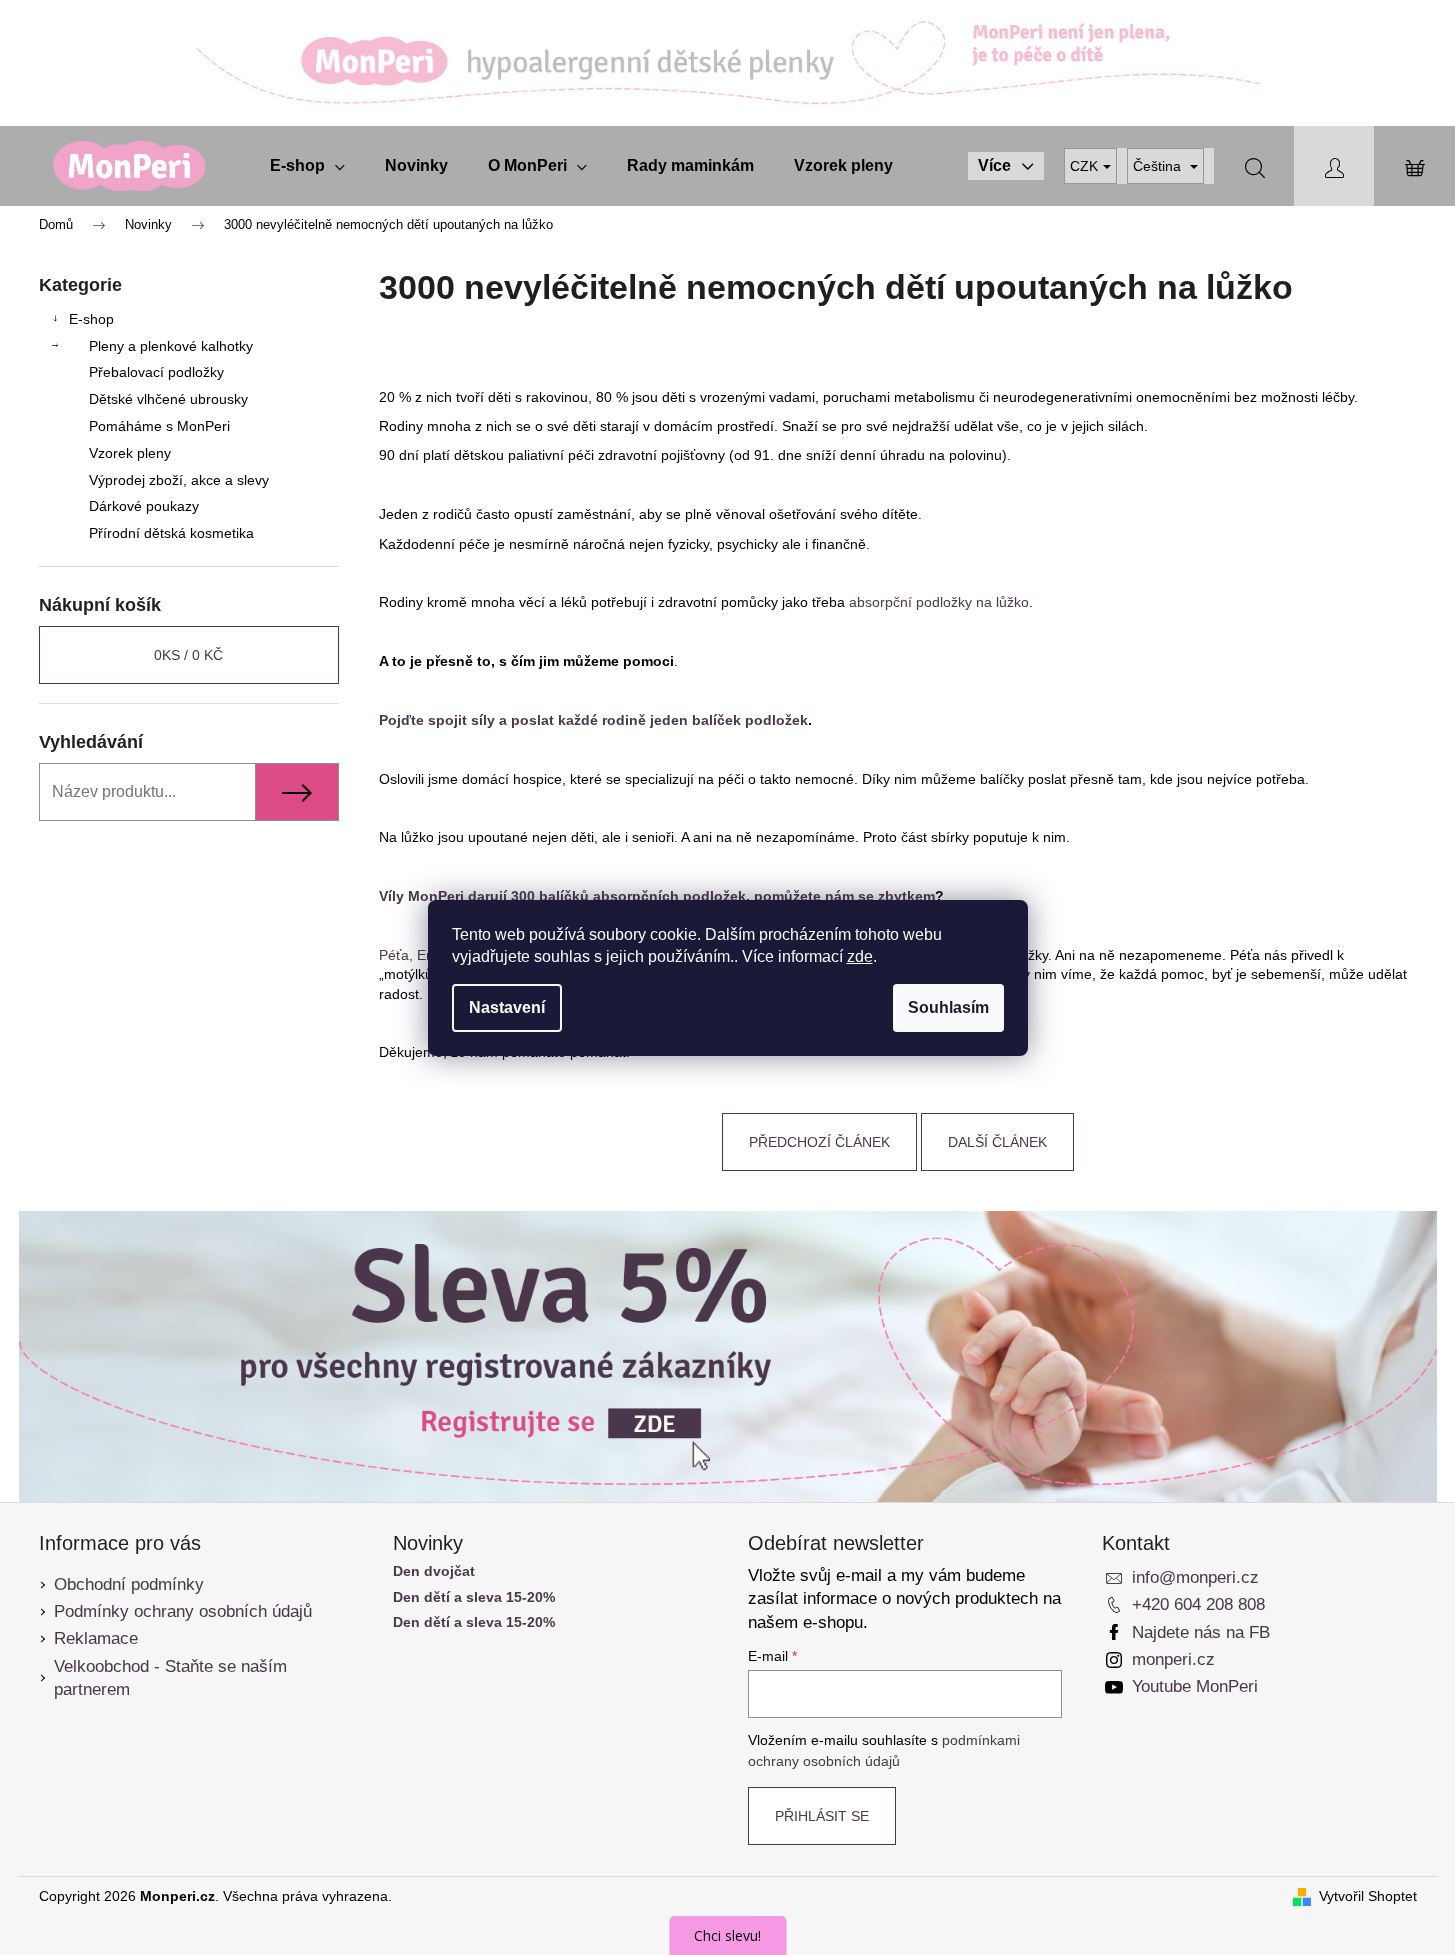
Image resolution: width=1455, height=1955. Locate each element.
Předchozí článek (819, 1142)
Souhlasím (948, 1007)
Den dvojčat (434, 1571)
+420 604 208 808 (1198, 1604)
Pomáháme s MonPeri (159, 426)
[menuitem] (307, 166)
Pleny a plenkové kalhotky (171, 346)
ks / (188, 655)
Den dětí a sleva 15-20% (474, 1597)
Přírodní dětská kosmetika (171, 533)
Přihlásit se (822, 1816)
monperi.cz (1173, 1659)
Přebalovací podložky (156, 372)
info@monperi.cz (1195, 1577)
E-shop (91, 319)
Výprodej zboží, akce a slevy (179, 480)
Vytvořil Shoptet (1368, 1896)
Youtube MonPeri (1195, 1686)
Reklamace (96, 1638)
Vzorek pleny (130, 453)
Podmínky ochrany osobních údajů (183, 1611)
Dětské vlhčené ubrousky (168, 399)
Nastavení (507, 1007)
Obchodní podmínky (129, 1584)
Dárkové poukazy (144, 506)
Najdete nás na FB (1201, 1632)
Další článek (997, 1142)
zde (860, 956)
